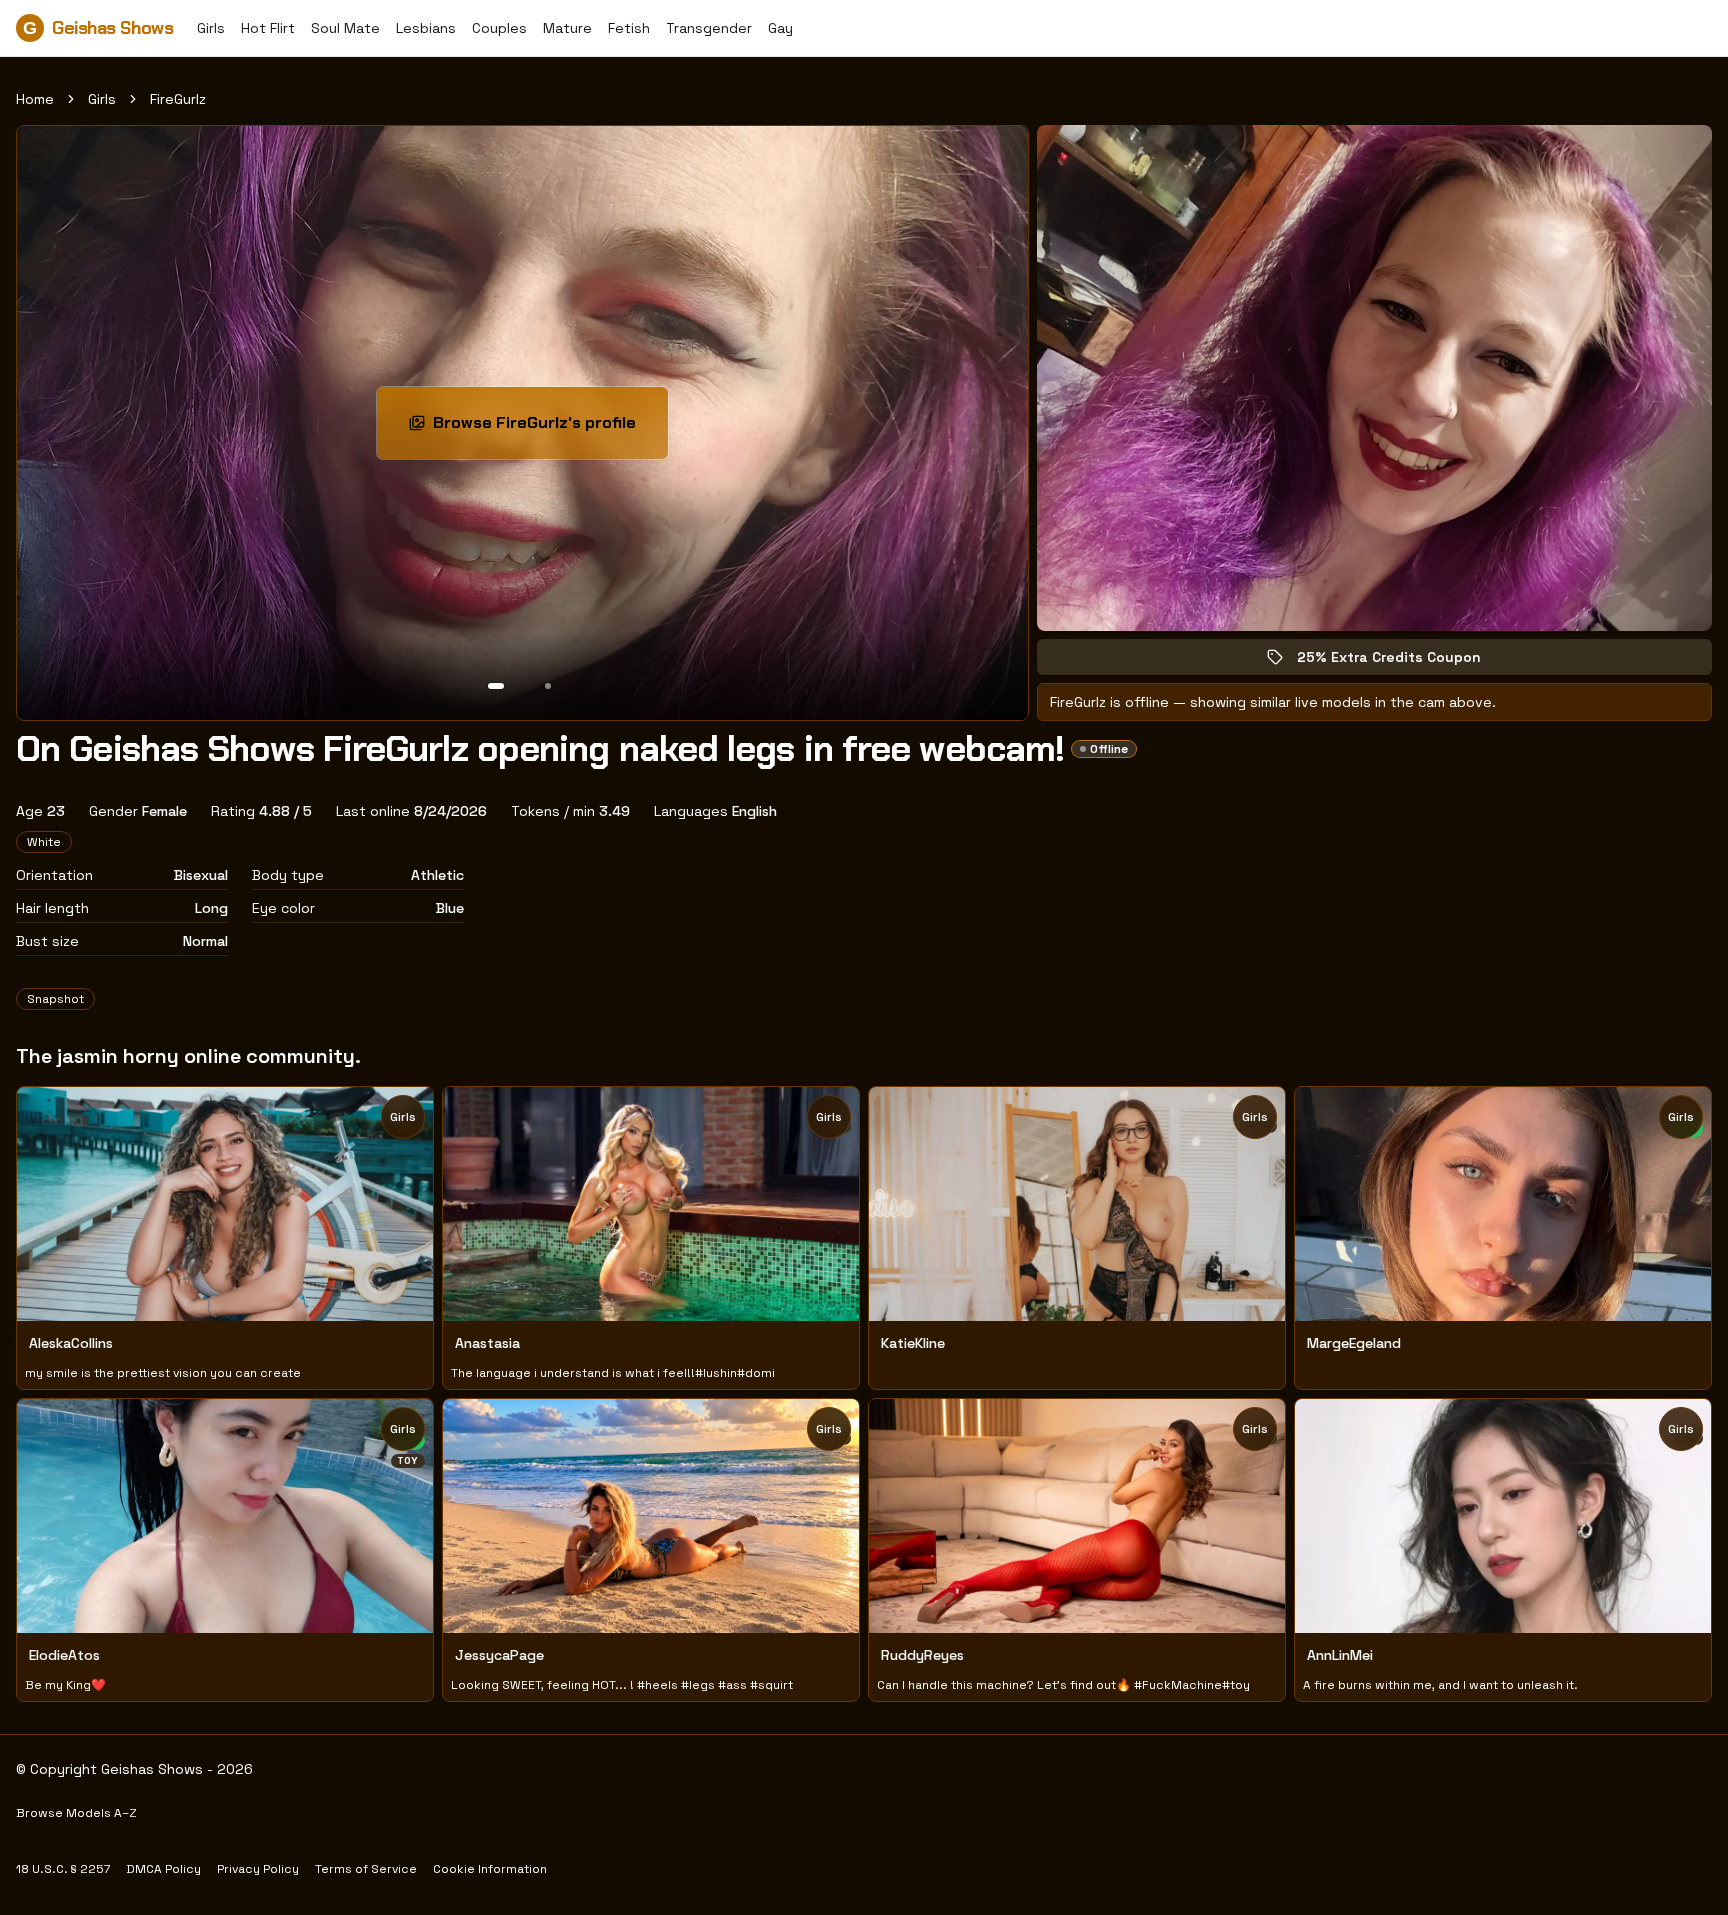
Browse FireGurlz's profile (550, 428)
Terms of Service (366, 1869)
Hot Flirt (268, 28)
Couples (499, 28)
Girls (211, 28)
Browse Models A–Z (76, 1813)
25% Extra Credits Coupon (1403, 661)
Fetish (629, 28)
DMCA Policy (163, 1869)
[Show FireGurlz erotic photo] (496, 686)
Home (35, 99)
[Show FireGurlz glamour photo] (548, 686)
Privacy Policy (258, 1869)
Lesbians (426, 28)
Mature (567, 28)
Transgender (709, 28)
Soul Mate (345, 28)
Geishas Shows (98, 28)
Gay (780, 28)
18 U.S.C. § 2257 (63, 1869)
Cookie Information (490, 1869)
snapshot (55, 999)
